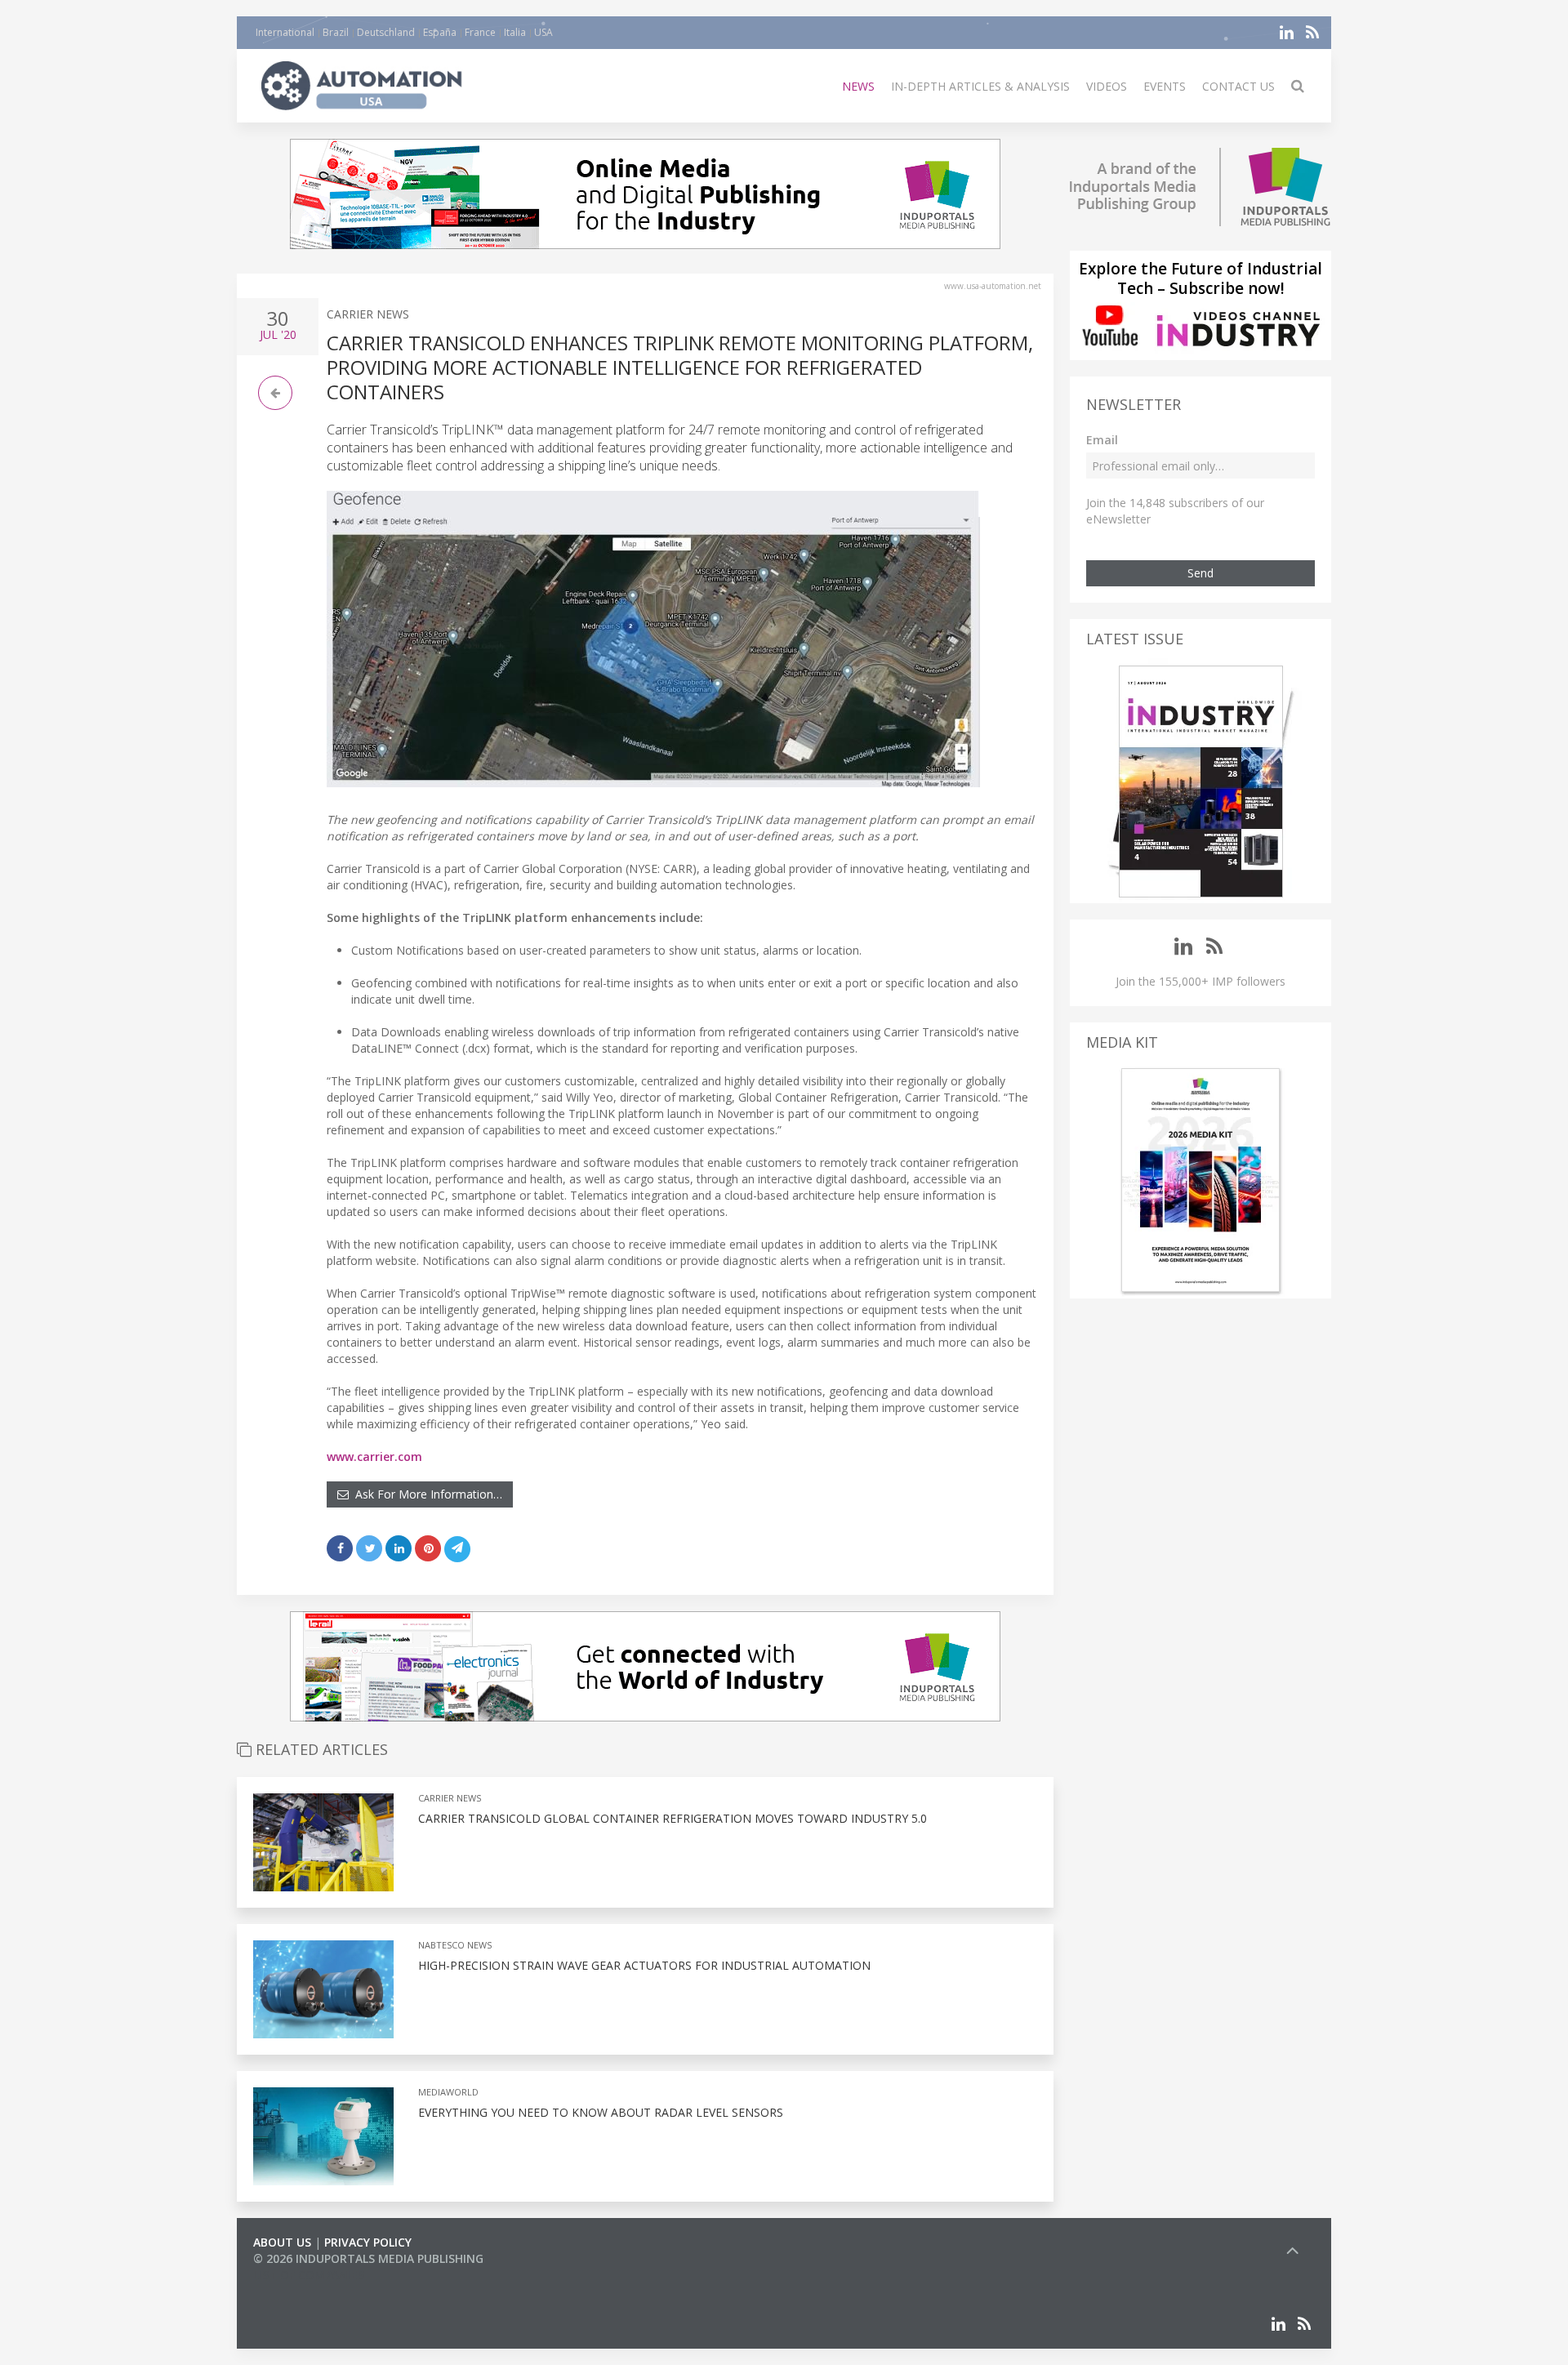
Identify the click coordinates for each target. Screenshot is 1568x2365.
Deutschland (386, 32)
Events (1165, 86)
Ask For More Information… (425, 1494)
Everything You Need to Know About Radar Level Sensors (601, 2112)
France (480, 32)
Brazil (336, 32)
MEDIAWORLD (448, 2092)
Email (1102, 440)
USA (543, 32)
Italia (515, 32)
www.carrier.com (374, 1456)
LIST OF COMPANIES (309, 2275)
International (285, 32)
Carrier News (368, 314)
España (440, 32)
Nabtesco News (455, 1945)
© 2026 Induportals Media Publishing (368, 2258)
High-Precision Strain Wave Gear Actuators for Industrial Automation (644, 1965)
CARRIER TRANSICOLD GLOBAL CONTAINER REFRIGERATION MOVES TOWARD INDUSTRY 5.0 (673, 1818)
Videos (1107, 86)
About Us (282, 2242)
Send (1200, 573)
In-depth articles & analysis (980, 86)
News (858, 86)
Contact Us (1238, 86)
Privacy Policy (368, 2242)
